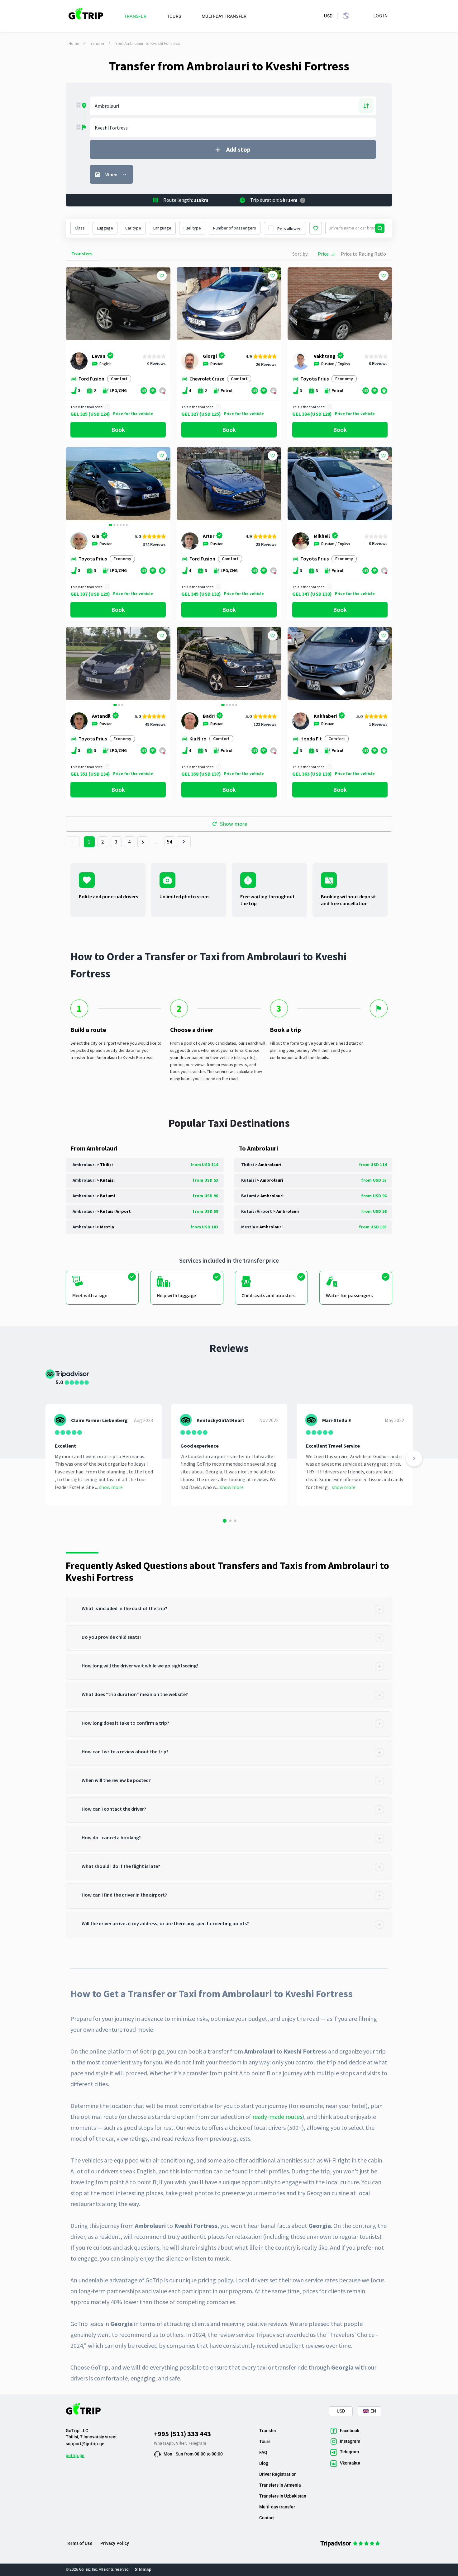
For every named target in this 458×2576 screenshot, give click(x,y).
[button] (73, 484)
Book (118, 430)
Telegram (197, 2443)
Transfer (97, 43)
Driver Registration (278, 2474)
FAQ (263, 2452)
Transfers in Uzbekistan (283, 2496)
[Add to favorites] (162, 276)
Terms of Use (79, 2543)
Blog (264, 2463)
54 (170, 842)
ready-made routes (277, 2117)
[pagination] (73, 842)
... (156, 842)
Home (74, 43)
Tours (265, 2441)
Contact (267, 2518)
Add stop (238, 149)
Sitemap (143, 2569)
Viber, (182, 2443)
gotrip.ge (75, 2455)
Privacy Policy (115, 2543)
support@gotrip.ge (85, 2444)
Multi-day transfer (277, 2507)
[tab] (229, 1609)
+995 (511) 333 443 (182, 2434)
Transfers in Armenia (280, 2485)
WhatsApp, (165, 2443)
